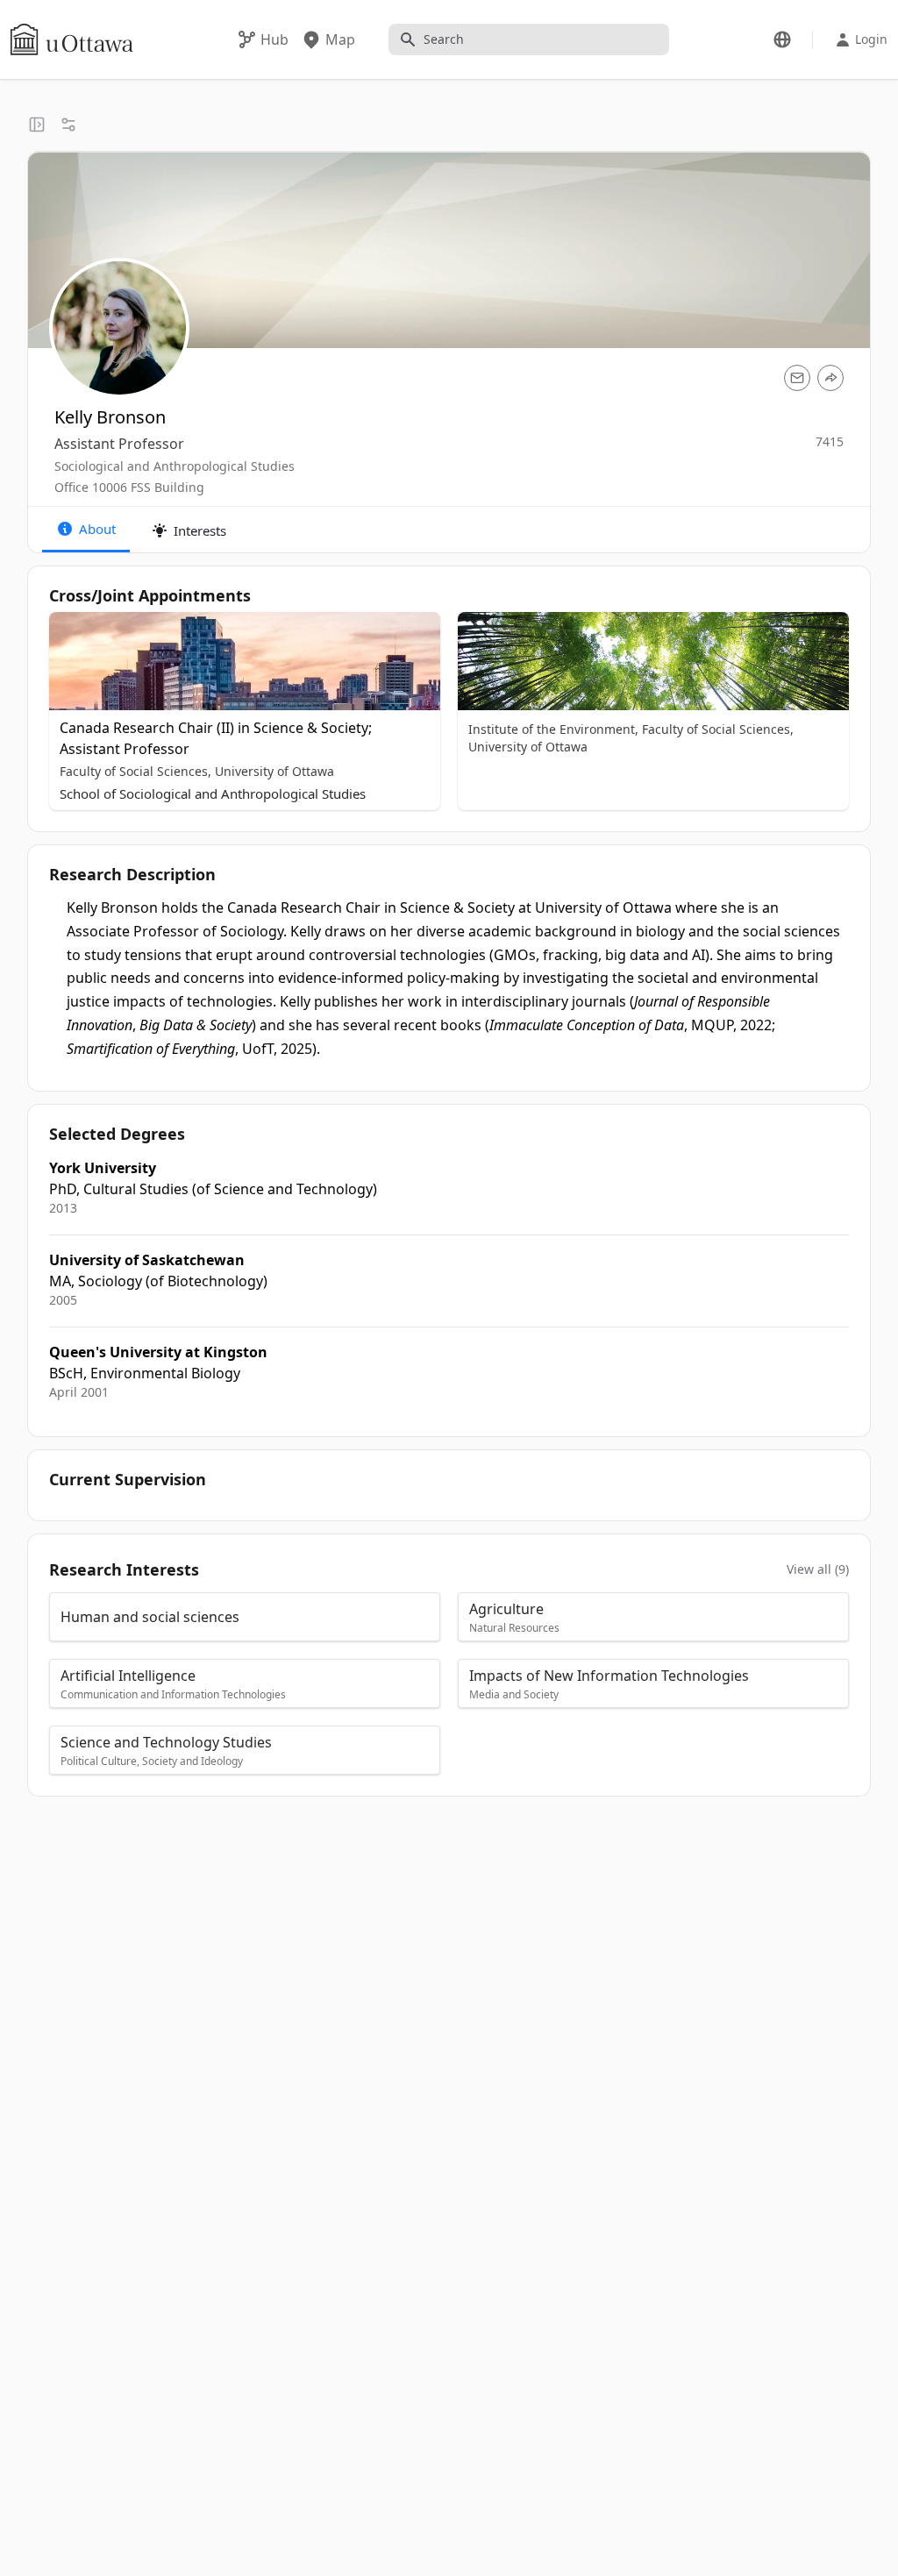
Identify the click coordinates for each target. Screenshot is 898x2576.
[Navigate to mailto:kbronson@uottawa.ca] (797, 378)
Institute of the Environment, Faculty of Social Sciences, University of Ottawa (631, 738)
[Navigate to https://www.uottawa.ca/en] (72, 39)
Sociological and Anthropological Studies (175, 466)
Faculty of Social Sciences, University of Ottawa (197, 771)
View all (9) (818, 1569)
